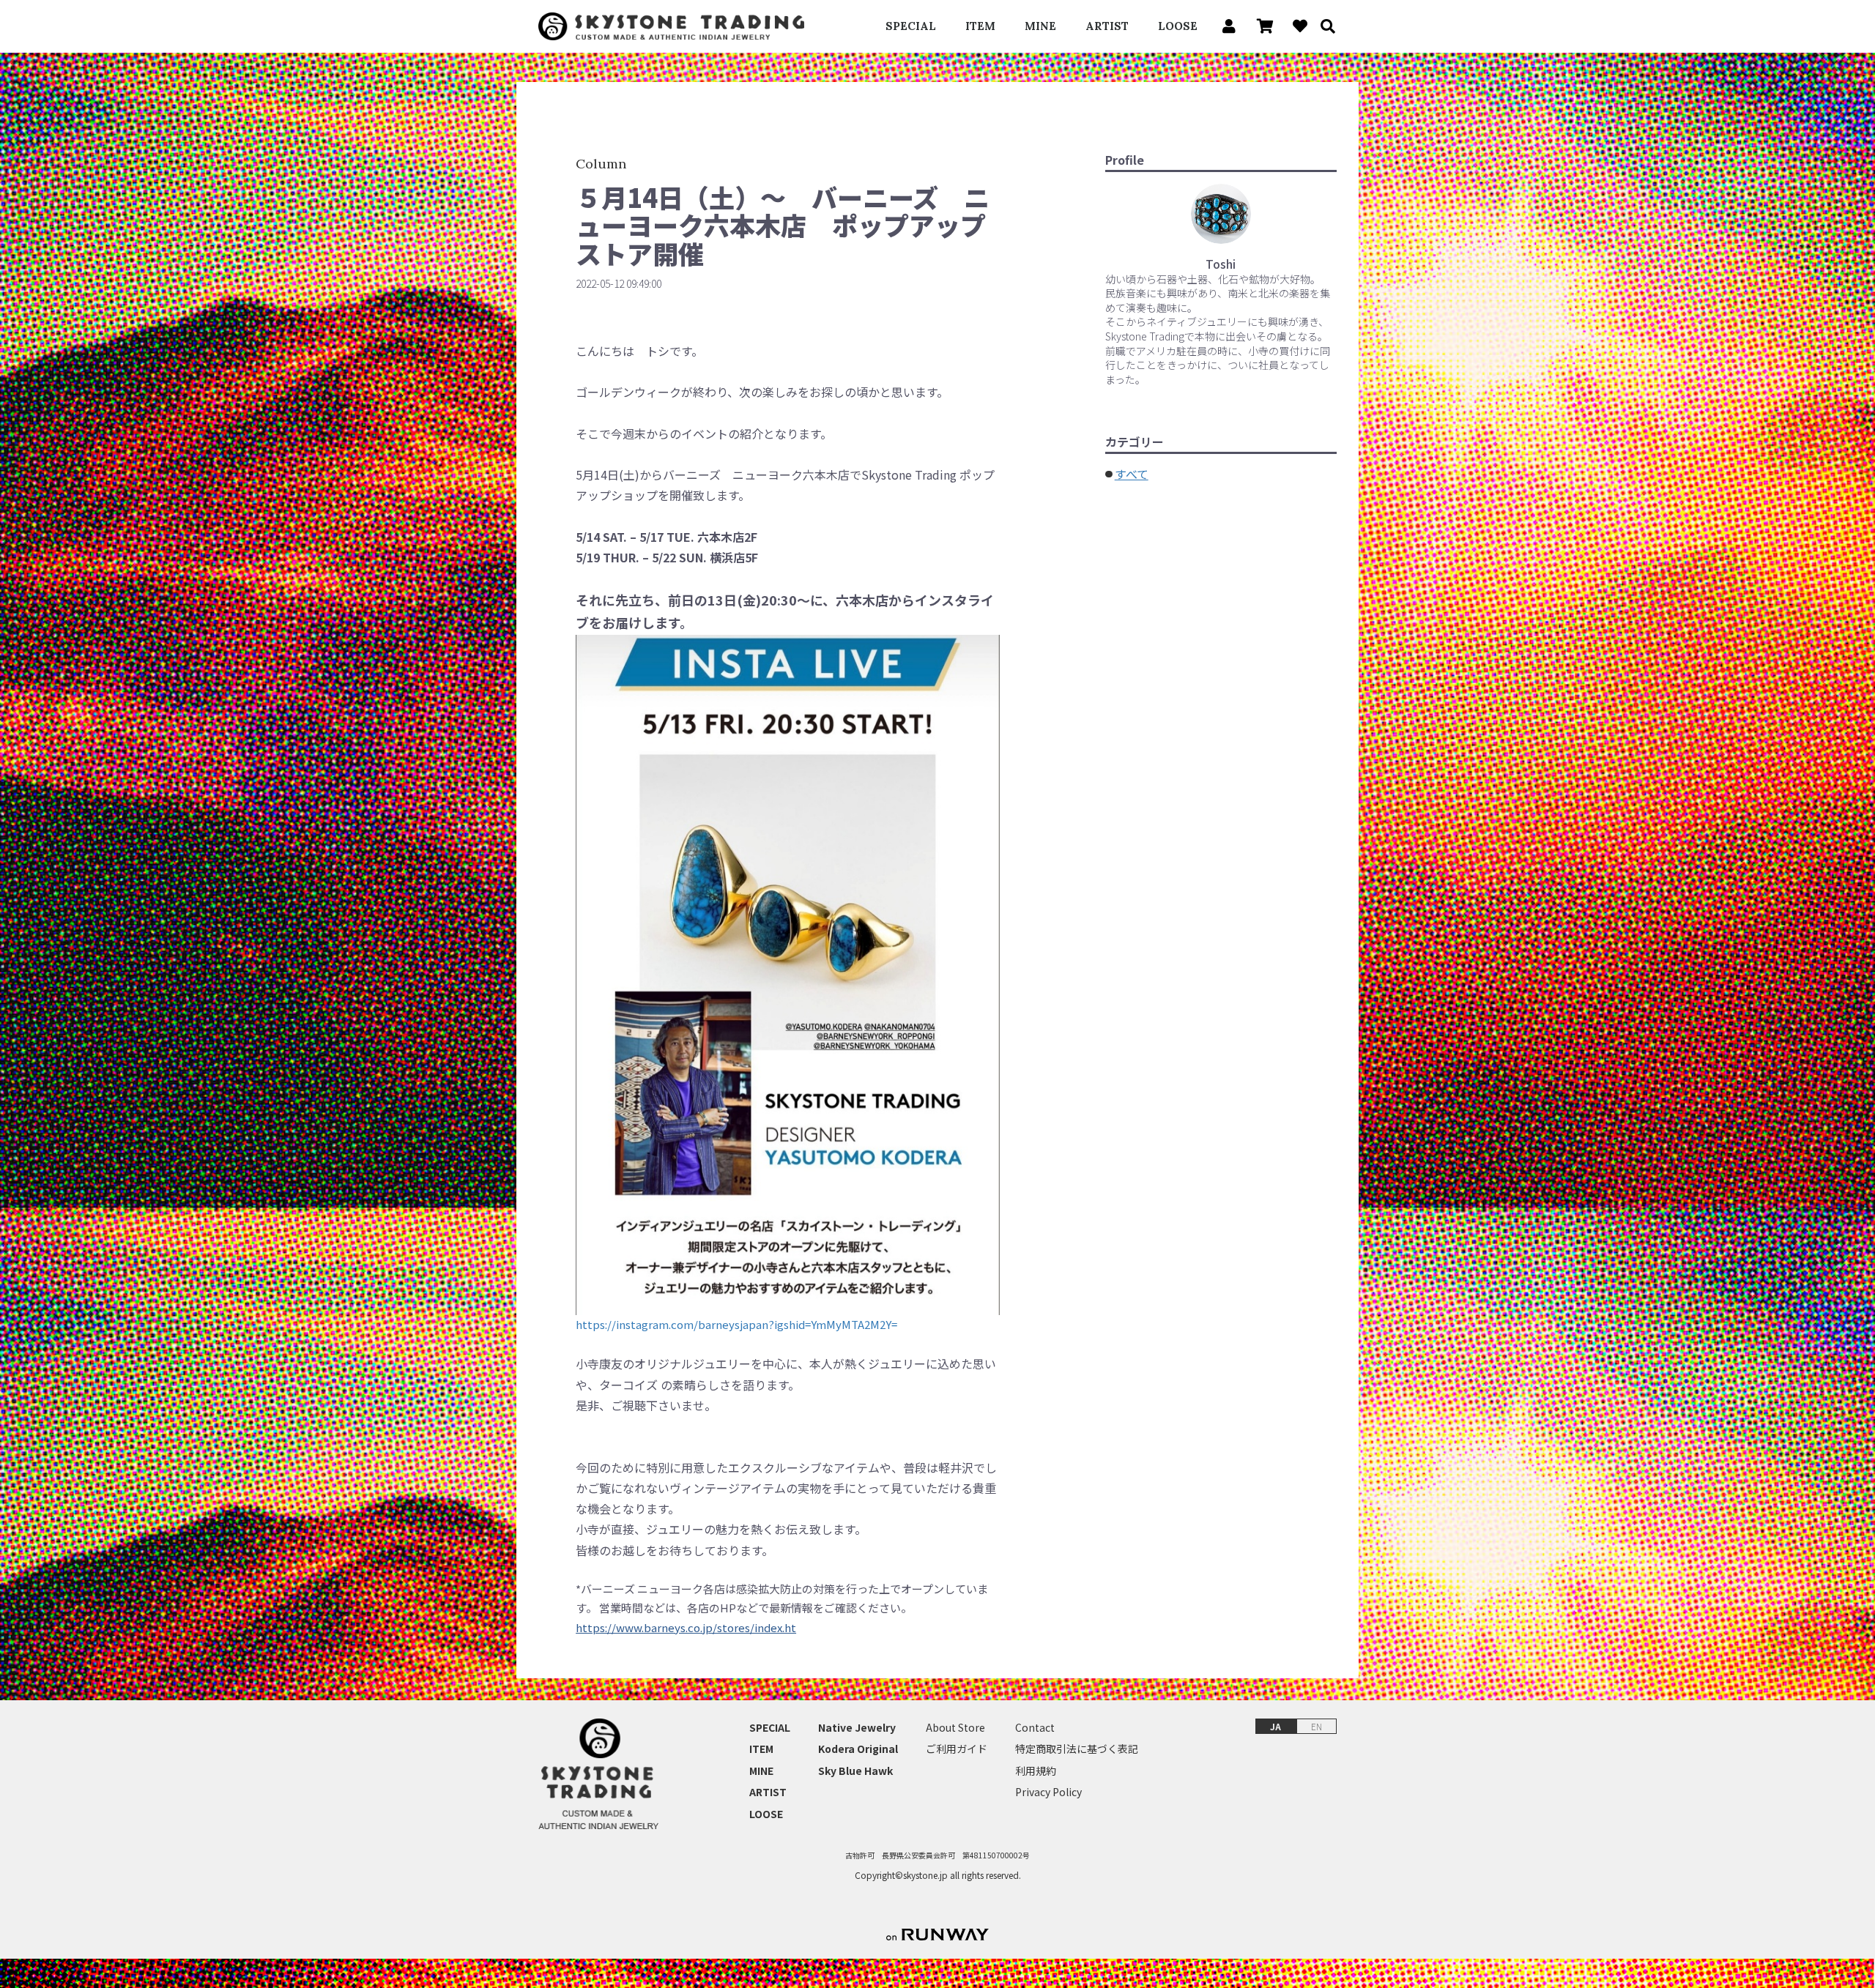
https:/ (594, 1627)
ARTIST (1107, 26)
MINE (1040, 26)
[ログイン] (1225, 26)
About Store (955, 1728)
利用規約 (1036, 1771)
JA (1276, 1726)
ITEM (980, 26)
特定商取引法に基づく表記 (1077, 1749)
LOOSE (1178, 26)
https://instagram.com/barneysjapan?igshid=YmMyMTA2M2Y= (736, 1324)
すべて (1132, 474)
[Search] (1323, 26)
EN (1317, 1726)
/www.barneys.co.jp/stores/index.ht (704, 1627)
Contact (1035, 1728)
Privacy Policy (1048, 1792)
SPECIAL (911, 26)
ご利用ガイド (957, 1749)
